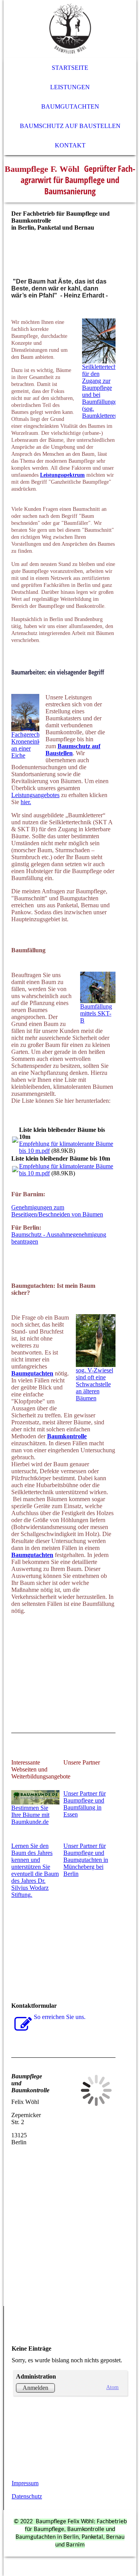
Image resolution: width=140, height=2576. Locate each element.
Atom (112, 2387)
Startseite (70, 68)
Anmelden (35, 2388)
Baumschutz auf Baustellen (70, 126)
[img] (70, 29)
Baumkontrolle (67, 1436)
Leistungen (70, 87)
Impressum (25, 2483)
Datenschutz (27, 2496)
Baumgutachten (70, 106)
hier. (26, 802)
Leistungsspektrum (62, 475)
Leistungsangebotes (35, 795)
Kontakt (70, 145)
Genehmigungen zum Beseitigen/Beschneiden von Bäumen (57, 1211)
